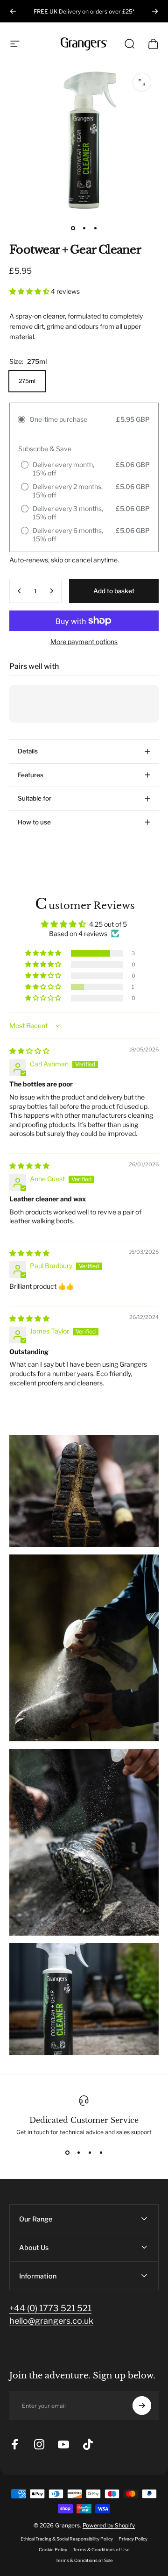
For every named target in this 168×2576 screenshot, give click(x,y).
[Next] (155, 11)
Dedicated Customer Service (84, 2120)
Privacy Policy (133, 2539)
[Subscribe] (142, 2406)
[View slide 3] (90, 2152)
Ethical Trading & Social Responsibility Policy (67, 2539)
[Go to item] (73, 228)
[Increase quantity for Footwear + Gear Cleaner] (51, 591)
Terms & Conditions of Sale (84, 2560)
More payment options (84, 642)
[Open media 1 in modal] (142, 82)
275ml (27, 381)
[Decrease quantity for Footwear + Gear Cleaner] (20, 591)
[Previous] (13, 11)
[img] (29, 1051)
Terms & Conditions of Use (101, 2550)
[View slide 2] (78, 2152)
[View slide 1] (67, 2152)
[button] (30, 291)
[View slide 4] (101, 2152)
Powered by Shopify (109, 2525)
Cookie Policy (53, 2550)
